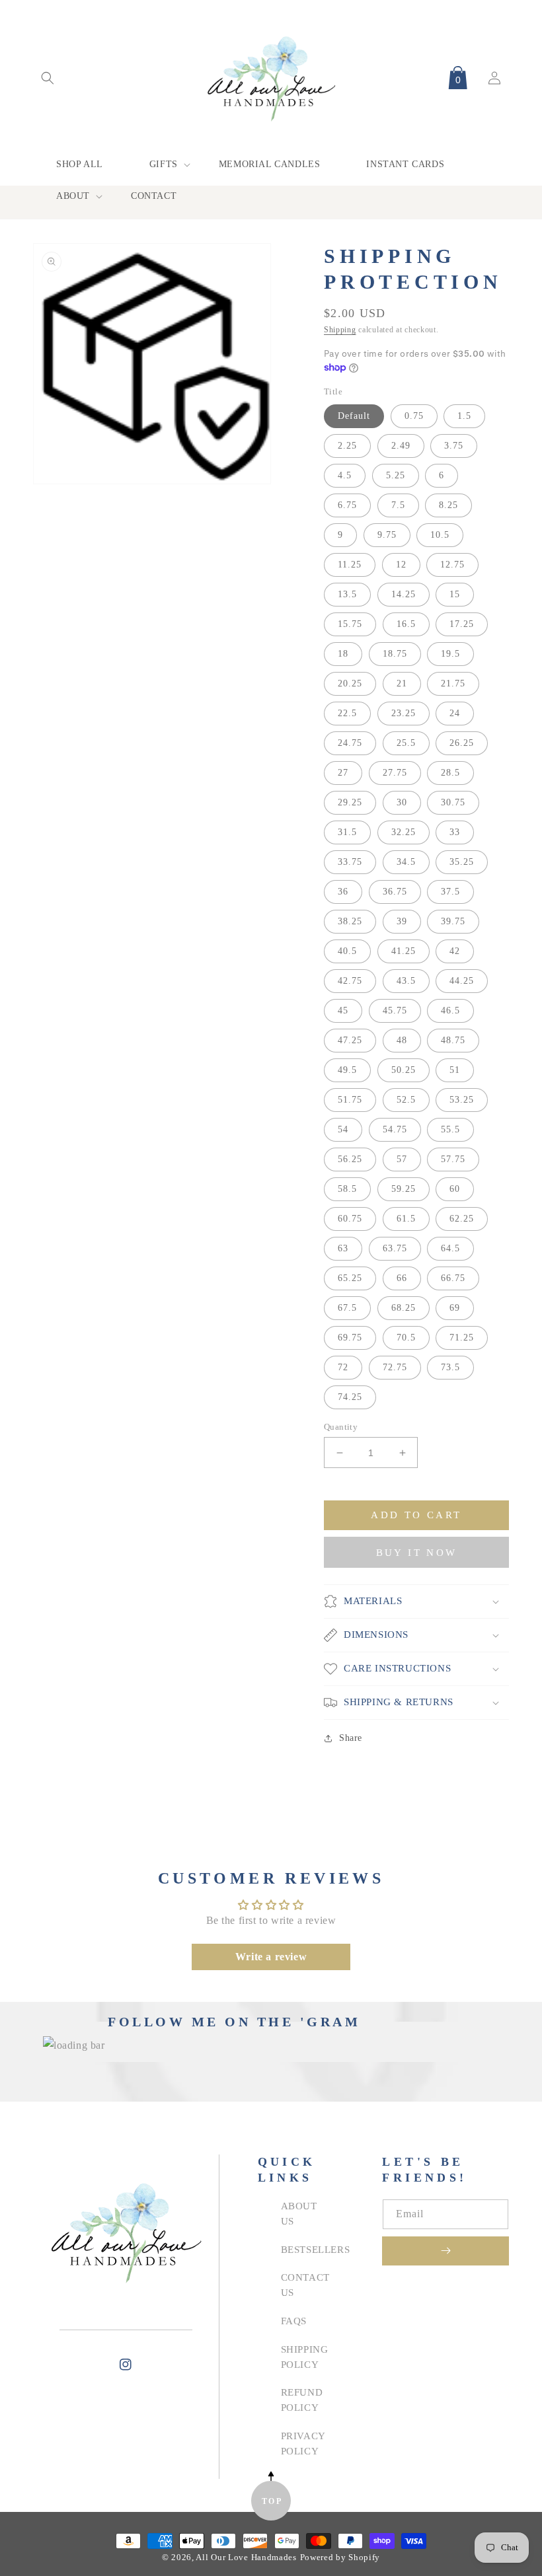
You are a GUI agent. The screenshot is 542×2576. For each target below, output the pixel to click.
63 (343, 1248)
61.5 (406, 1219)
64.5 (450, 1248)
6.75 (347, 505)
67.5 (347, 1308)
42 (455, 951)
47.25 (350, 1040)
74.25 (350, 1397)
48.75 (453, 1040)
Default (354, 416)
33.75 (350, 862)
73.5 (450, 1367)
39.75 (453, 921)
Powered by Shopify (340, 2558)
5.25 (396, 475)
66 (402, 1278)
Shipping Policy (305, 2357)
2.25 (347, 446)
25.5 (406, 743)
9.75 (387, 535)
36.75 (395, 892)
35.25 (462, 862)
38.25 (350, 921)
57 (402, 1159)
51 (455, 1070)
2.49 (401, 446)
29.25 (350, 802)
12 (401, 565)
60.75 (350, 1219)
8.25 (448, 505)
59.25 (404, 1189)
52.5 (406, 1100)
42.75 (350, 981)
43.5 (406, 981)
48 (402, 1040)
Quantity (341, 1427)
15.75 (350, 624)
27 (343, 773)
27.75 (395, 773)
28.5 (450, 773)
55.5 (450, 1129)
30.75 (453, 802)
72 (343, 1367)
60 (455, 1189)
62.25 (462, 1219)
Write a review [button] (271, 1957)
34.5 (406, 862)
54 (343, 1129)
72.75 (395, 1367)
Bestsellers (316, 2249)
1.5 (464, 416)
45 (343, 1011)
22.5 (347, 713)
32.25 (404, 832)
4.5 (345, 475)
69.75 (350, 1338)
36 (343, 892)
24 (455, 713)
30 (402, 802)
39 (402, 921)
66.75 (453, 1278)
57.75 (453, 1159)
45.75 (395, 1011)
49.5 (347, 1070)
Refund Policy (302, 2400)
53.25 (462, 1100)
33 (455, 832)
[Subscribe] (445, 2251)
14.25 (404, 594)
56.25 (350, 1159)
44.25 (462, 981)
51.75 (350, 1100)
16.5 (406, 624)
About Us (299, 2213)
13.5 (347, 594)
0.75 (414, 416)
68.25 (404, 1308)
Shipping (340, 330)
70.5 (406, 1338)
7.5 (398, 505)
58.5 (347, 1189)
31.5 (347, 832)
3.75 (454, 446)
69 (455, 1308)
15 (455, 594)
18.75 (395, 654)
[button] (48, 78)
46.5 (450, 1011)
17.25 (462, 624)
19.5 (450, 654)
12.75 (452, 565)
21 (402, 683)
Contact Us (305, 2285)
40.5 (347, 951)
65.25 (350, 1278)
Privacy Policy (303, 2443)
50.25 (404, 1070)
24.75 (350, 743)
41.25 (404, 951)
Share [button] (351, 1738)
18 (343, 654)
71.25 (462, 1338)
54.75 (395, 1129)
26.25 (462, 743)
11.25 (350, 565)
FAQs (294, 2321)
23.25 (404, 713)
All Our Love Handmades (246, 2558)
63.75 (395, 1248)
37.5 (450, 892)
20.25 (350, 683)
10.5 (440, 535)
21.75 (453, 683)
